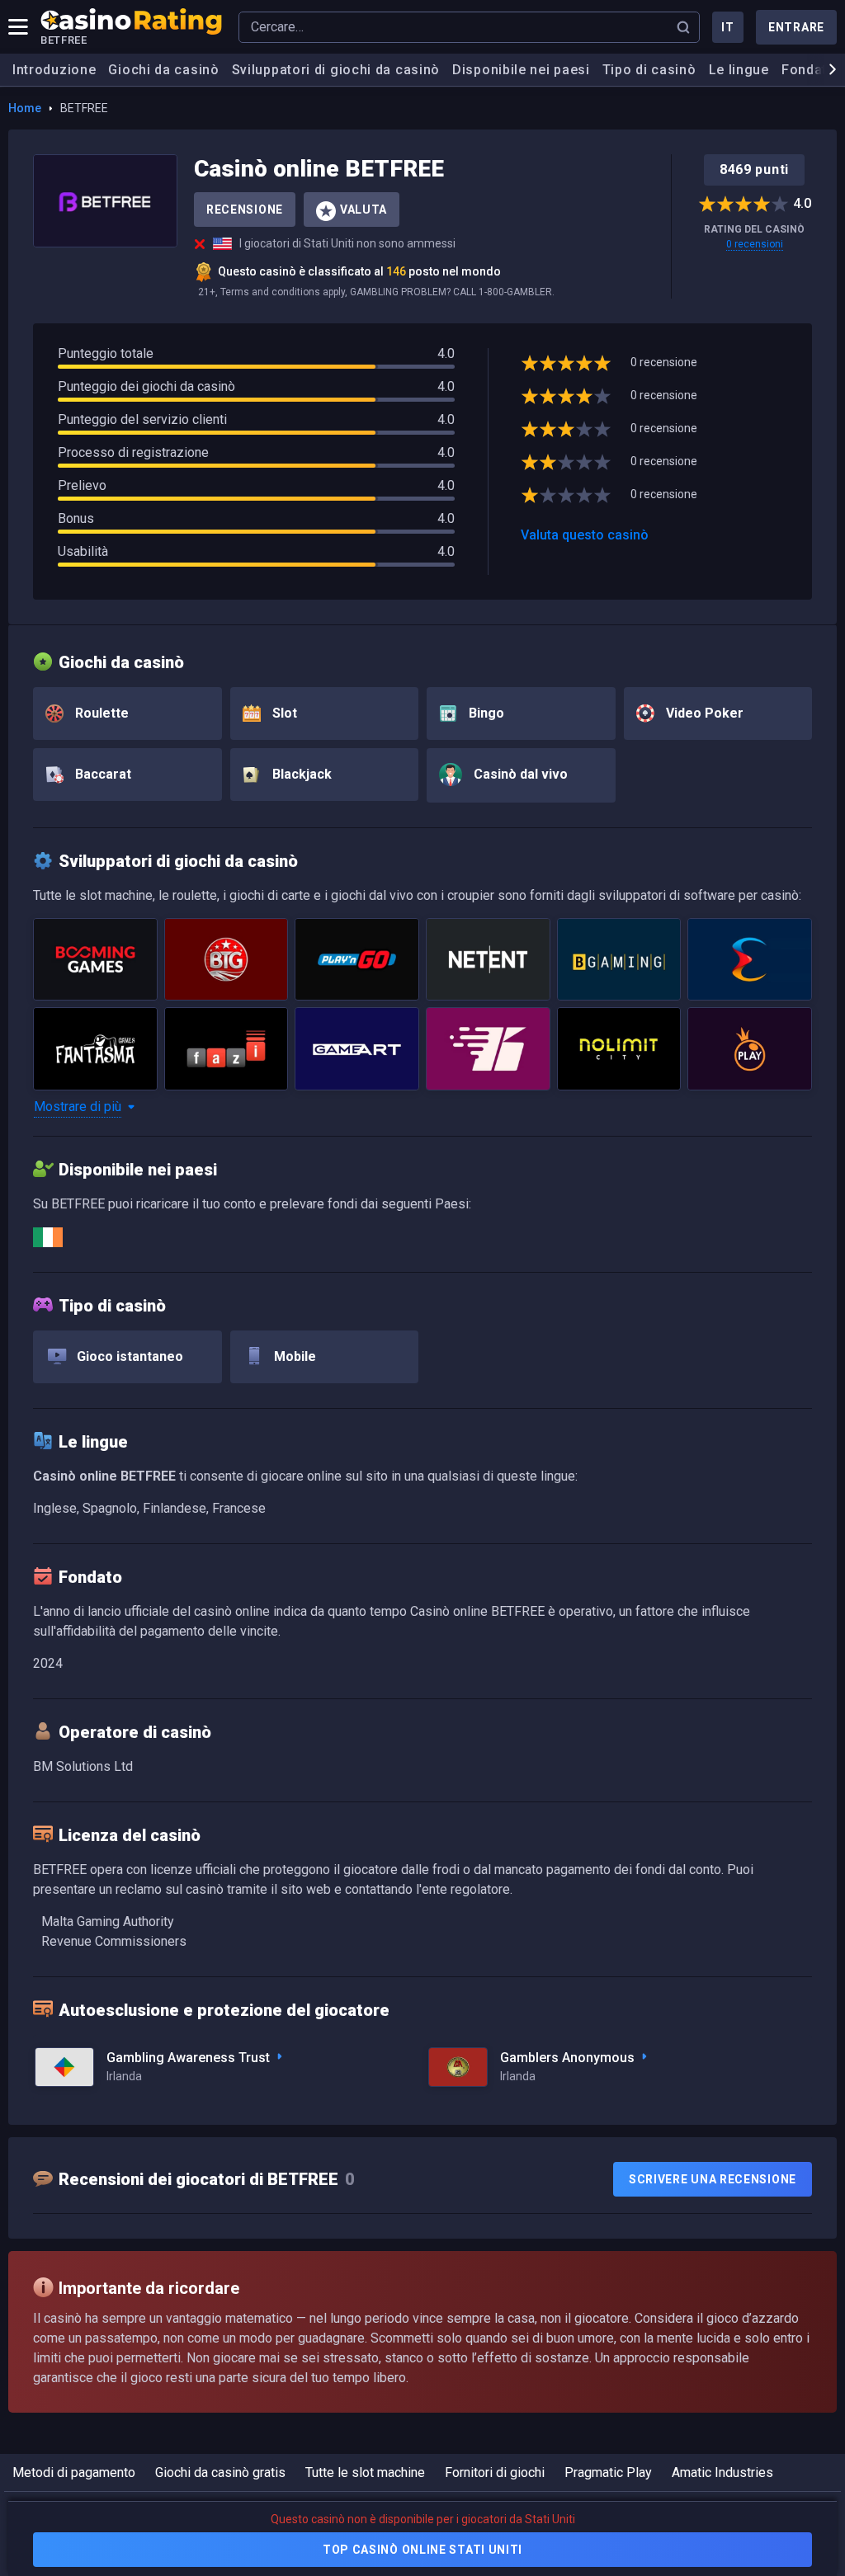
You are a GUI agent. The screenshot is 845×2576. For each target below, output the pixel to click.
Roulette (100, 713)
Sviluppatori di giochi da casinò (336, 70)
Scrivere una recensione (713, 2179)
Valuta (363, 210)
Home (25, 108)
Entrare (796, 27)
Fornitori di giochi (495, 2472)
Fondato (809, 70)
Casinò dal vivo (519, 774)
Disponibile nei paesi (521, 70)
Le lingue (739, 70)
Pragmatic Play (608, 2472)
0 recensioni (755, 244)
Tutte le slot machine (365, 2472)
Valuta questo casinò (585, 535)
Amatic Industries (722, 2472)
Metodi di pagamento (74, 2472)
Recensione (245, 210)
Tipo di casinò (649, 70)
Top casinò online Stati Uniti (422, 2550)
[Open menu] (18, 27)
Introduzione (54, 70)
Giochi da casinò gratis (220, 2472)
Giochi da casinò (163, 70)
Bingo (485, 713)
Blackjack (300, 774)
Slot (283, 713)
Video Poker (703, 713)
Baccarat (101, 774)
